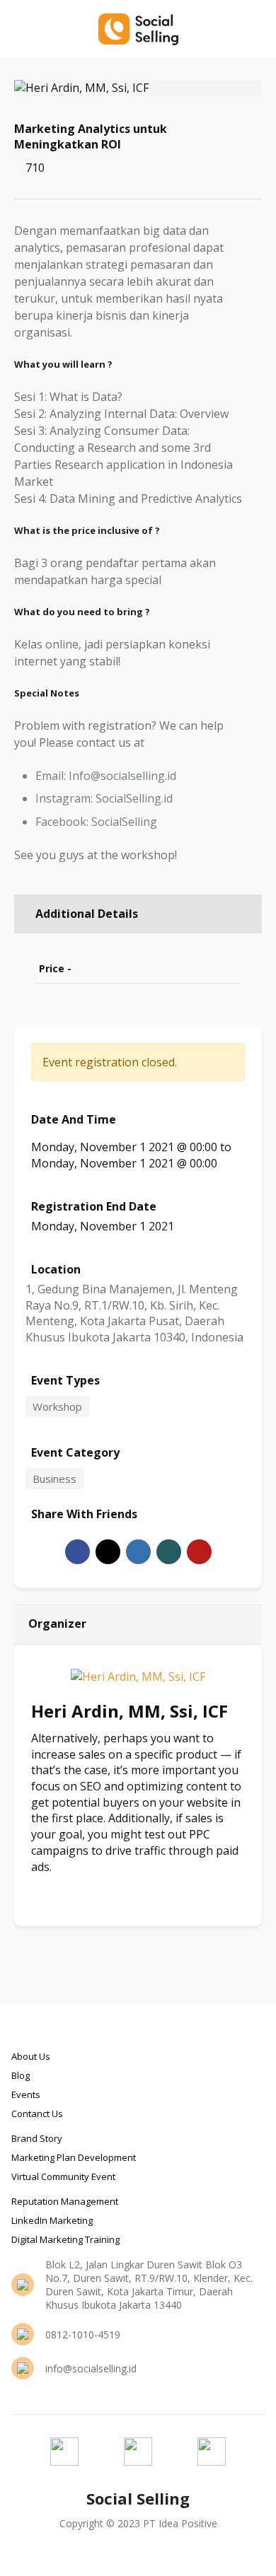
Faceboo (46, 1890)
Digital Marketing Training (65, 2239)
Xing (169, 1552)
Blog (21, 2075)
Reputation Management (65, 2201)
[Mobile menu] (257, 28)
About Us (31, 2056)
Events (26, 2094)
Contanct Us (37, 2114)
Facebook (77, 1552)
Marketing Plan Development (74, 2157)
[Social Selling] (138, 28)
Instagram (77, 1890)
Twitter (108, 1552)
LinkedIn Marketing (52, 2220)
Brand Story (37, 2138)
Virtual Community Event (63, 2176)
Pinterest (199, 1552)
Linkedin (138, 1552)
